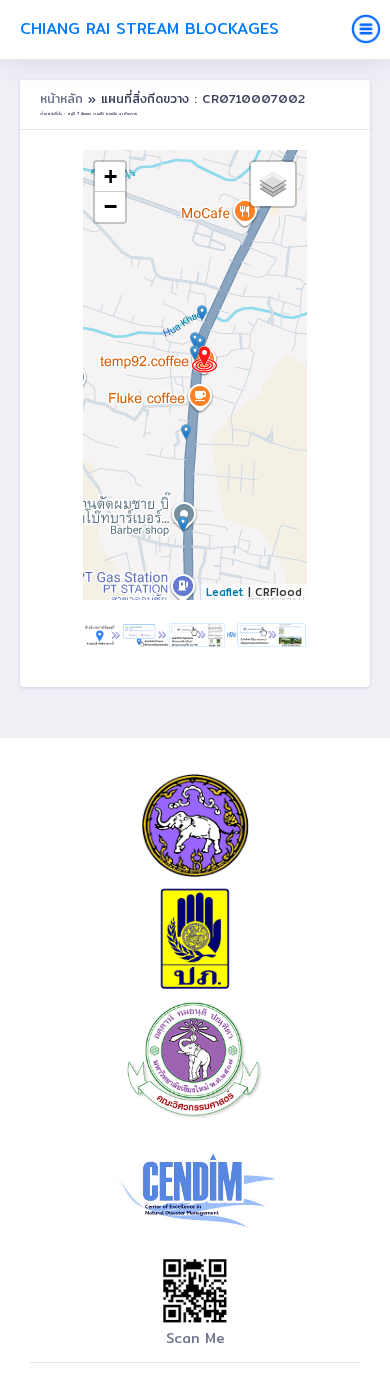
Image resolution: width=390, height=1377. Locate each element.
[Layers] (273, 184)
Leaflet (225, 592)
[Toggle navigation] (366, 29)
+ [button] (110, 176)
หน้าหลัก (64, 98)
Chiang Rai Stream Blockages (149, 28)
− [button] (110, 206)
